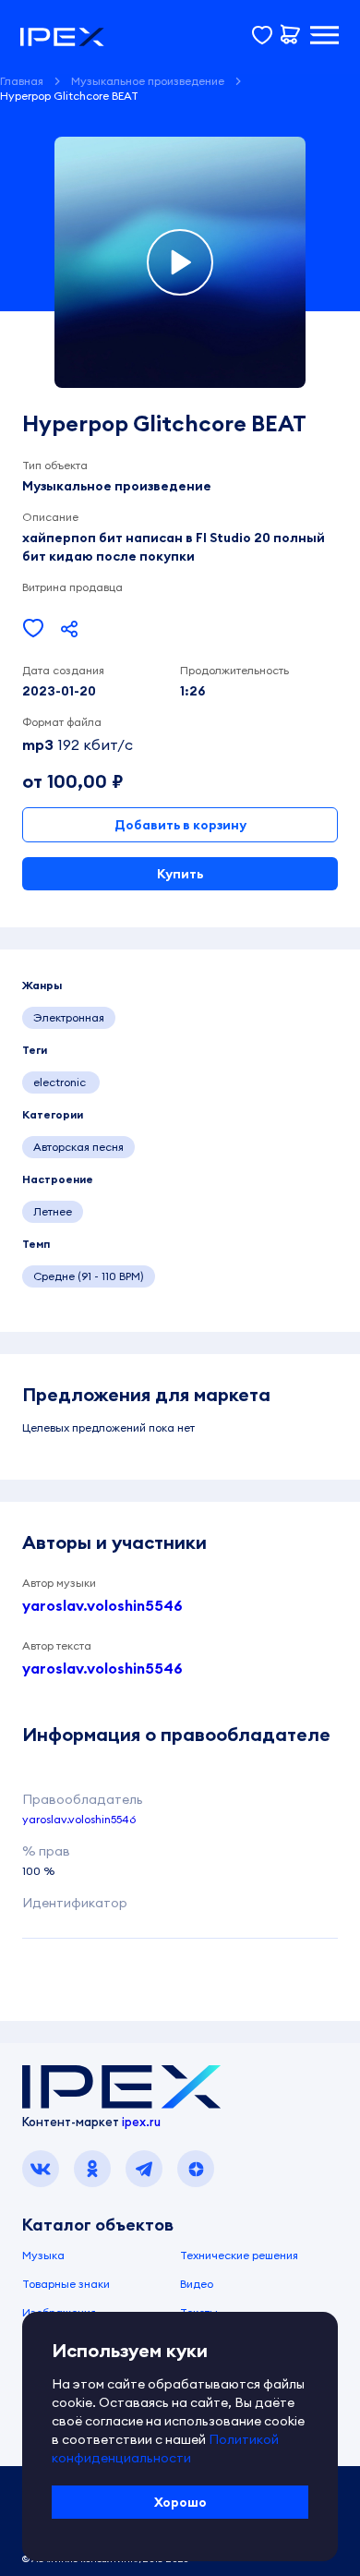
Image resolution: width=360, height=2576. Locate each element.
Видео (197, 2284)
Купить (180, 874)
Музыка (43, 2255)
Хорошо (180, 2502)
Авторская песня (78, 1147)
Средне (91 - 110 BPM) (89, 1276)
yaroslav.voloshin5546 (102, 1605)
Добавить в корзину (180, 825)
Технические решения (239, 2255)
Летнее (53, 1211)
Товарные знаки (66, 2284)
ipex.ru (141, 2122)
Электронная (69, 1017)
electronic (61, 1082)
